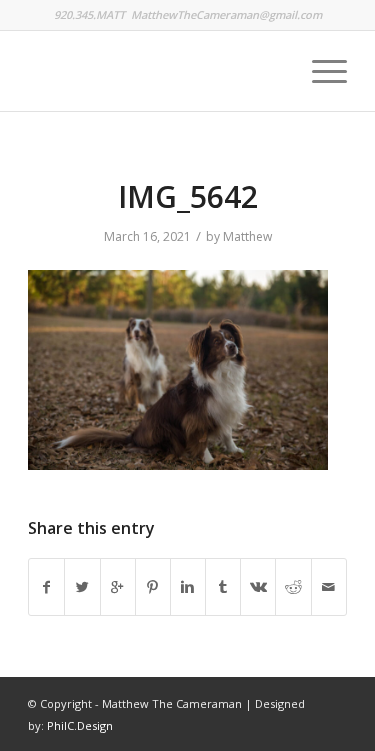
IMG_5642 (188, 196)
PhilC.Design (80, 725)
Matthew (247, 236)
